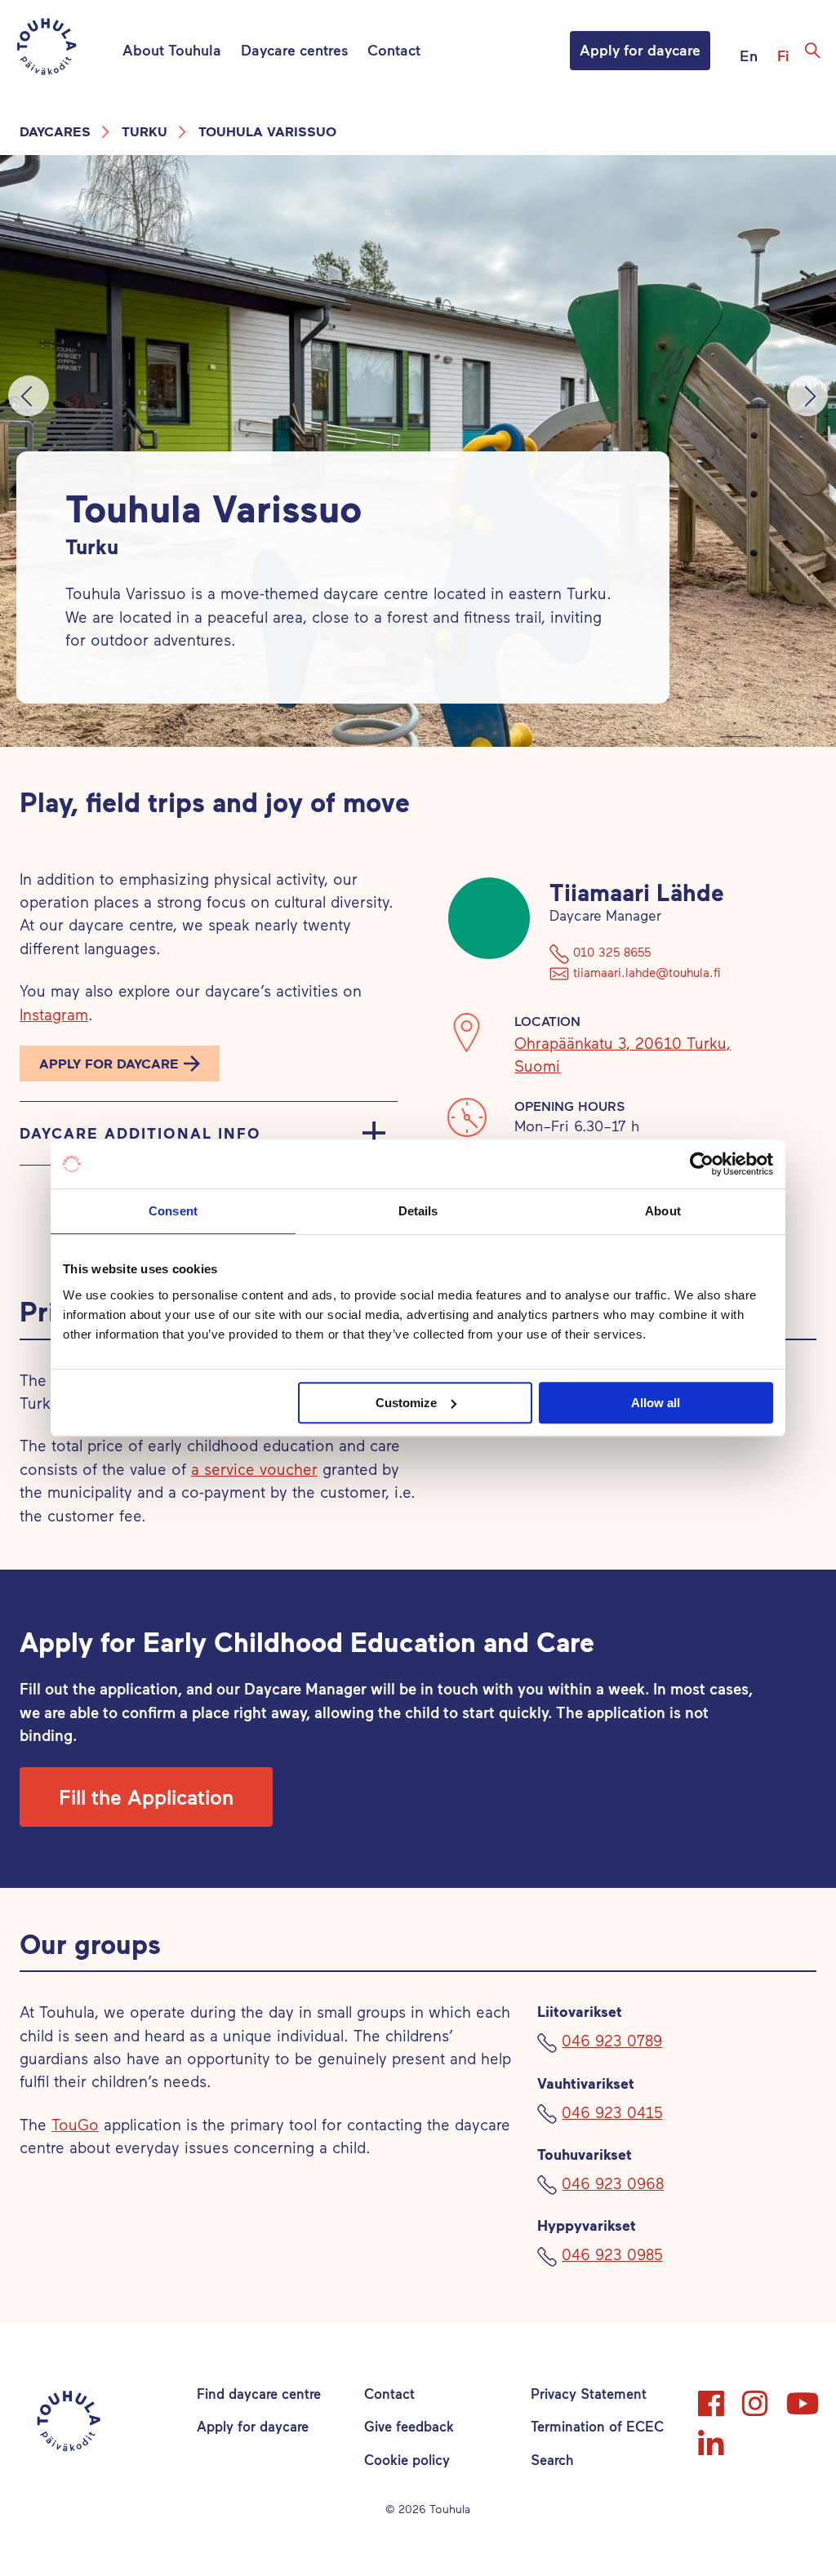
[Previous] (29, 396)
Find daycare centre (259, 2393)
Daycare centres (294, 50)
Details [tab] (418, 1211)
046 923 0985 (612, 2254)
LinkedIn (713, 2436)
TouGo (75, 2124)
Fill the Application (146, 1797)
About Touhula (172, 50)
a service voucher (254, 1469)
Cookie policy (407, 2459)
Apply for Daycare (109, 1063)
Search (552, 2459)
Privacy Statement (589, 2393)
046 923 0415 (612, 2112)
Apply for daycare (640, 50)
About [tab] (663, 1211)
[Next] (807, 396)
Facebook (713, 2396)
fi (783, 56)
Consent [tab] (173, 1211)
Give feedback (409, 2426)
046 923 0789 (612, 2040)
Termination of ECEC (597, 2426)
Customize (406, 1403)
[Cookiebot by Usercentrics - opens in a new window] (702, 1164)
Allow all (656, 1403)
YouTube (801, 2396)
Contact (394, 50)
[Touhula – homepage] (66, 49)
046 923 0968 (613, 2183)
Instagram (54, 1014)
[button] (120, 1064)
